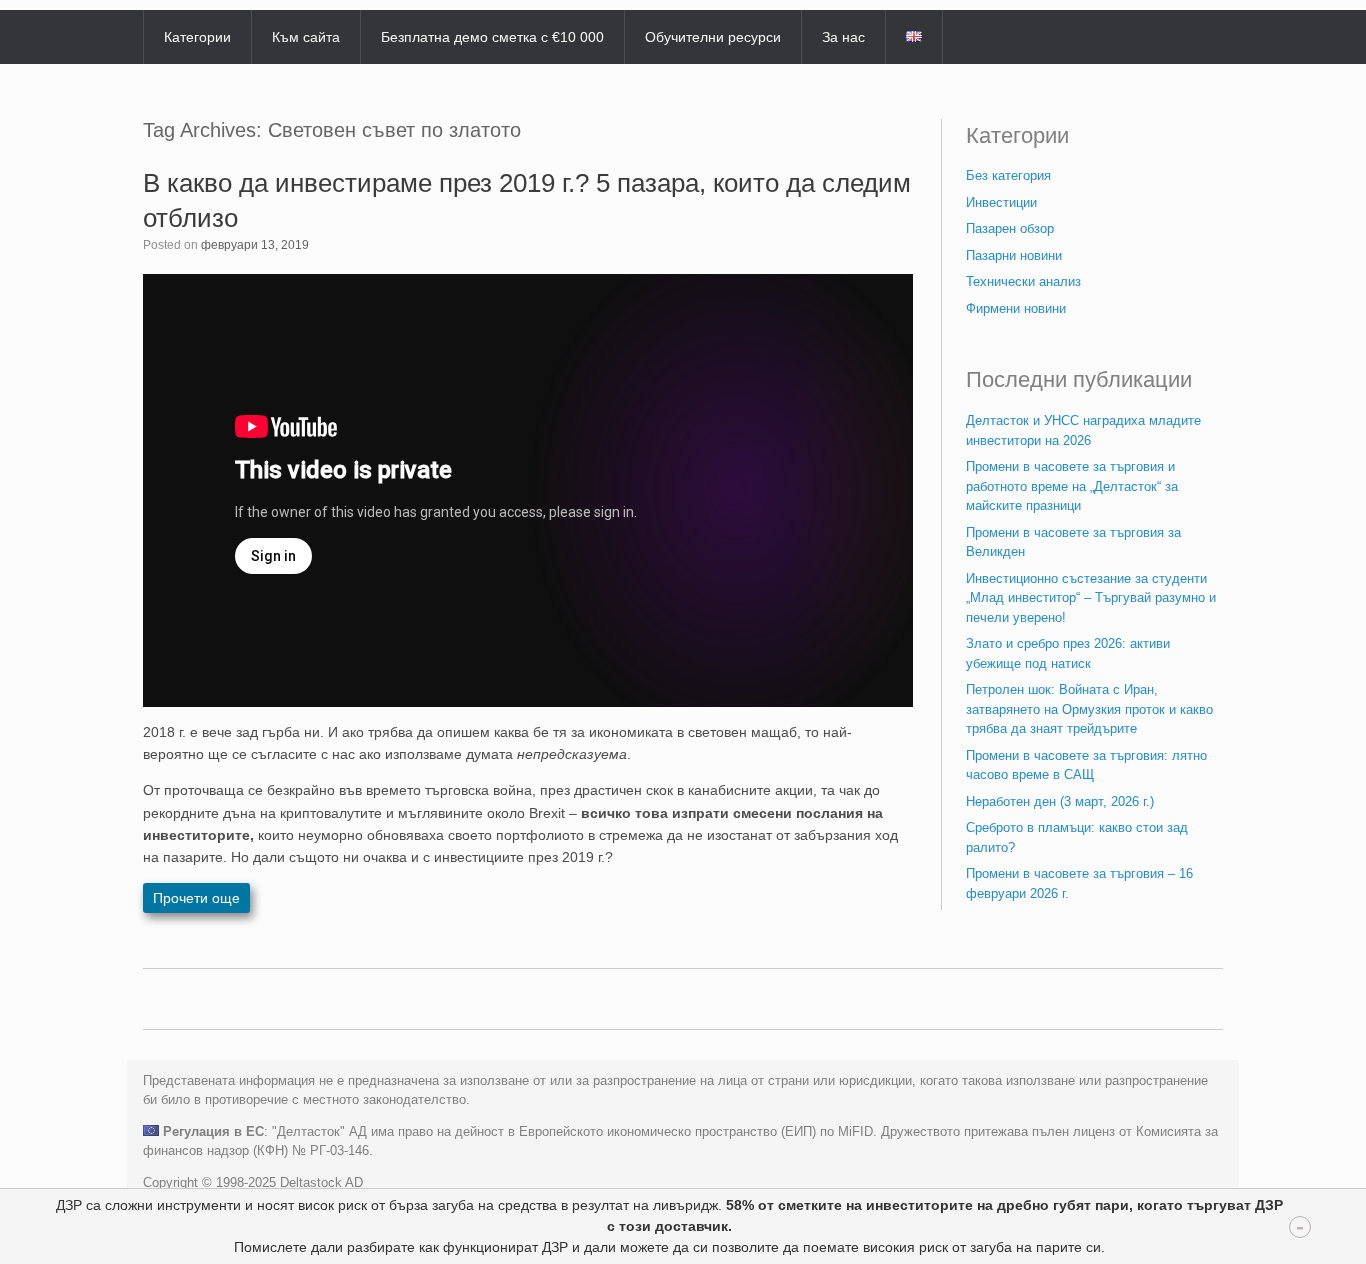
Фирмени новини (1016, 308)
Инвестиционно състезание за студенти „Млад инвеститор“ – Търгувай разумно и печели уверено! (1091, 598)
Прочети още (196, 898)
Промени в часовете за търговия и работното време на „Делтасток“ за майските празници (1072, 486)
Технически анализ (1023, 281)
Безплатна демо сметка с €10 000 (492, 37)
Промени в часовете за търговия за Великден (1073, 542)
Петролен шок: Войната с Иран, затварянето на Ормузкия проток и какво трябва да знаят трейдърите (1089, 709)
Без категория (1008, 175)
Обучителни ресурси (713, 37)
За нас (843, 37)
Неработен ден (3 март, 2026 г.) (1060, 801)
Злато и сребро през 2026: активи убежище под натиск (1068, 653)
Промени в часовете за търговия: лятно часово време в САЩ (1086, 765)
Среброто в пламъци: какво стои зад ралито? (1077, 837)
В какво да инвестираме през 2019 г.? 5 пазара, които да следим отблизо (527, 200)
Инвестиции (1001, 202)
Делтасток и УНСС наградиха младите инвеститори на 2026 (1083, 430)
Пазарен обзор (1010, 228)
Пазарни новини (1014, 255)
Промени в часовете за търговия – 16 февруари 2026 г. (1079, 883)
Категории (197, 37)
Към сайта (306, 37)
